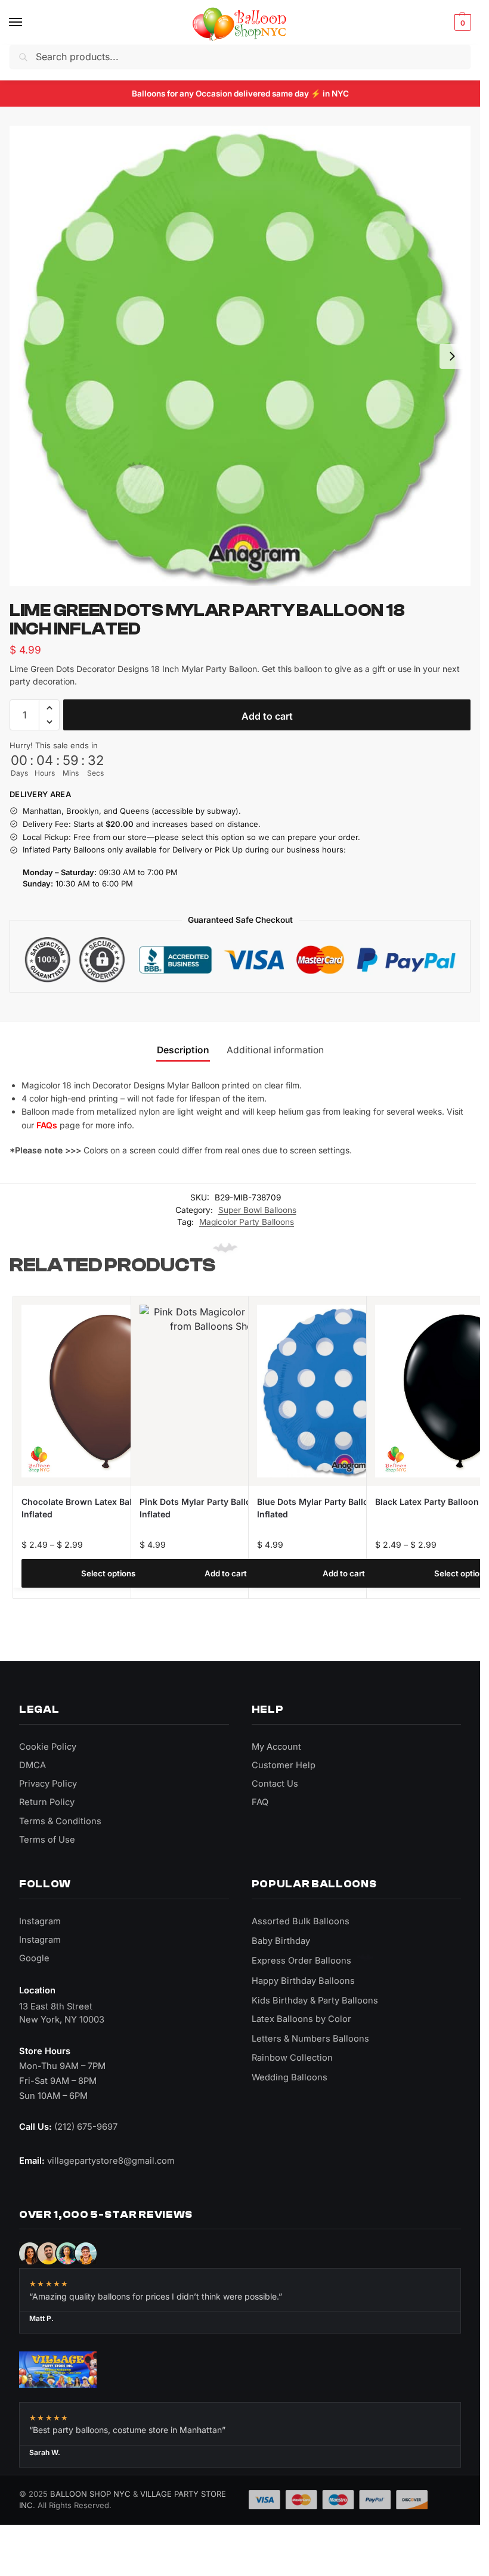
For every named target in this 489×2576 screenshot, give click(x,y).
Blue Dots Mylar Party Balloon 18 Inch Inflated (334, 1508)
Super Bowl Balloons (257, 1210)
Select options (108, 1573)
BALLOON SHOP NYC (90, 2494)
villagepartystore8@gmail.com (111, 2161)
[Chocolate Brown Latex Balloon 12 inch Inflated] (108, 1391)
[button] (461, 23)
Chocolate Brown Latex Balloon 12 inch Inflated (102, 1508)
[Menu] (27, 23)
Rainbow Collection (292, 2058)
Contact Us (275, 1784)
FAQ (260, 1802)
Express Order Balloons (301, 1961)
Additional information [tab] (275, 1050)
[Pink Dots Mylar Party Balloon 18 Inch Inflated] (226, 1391)
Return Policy (47, 1802)
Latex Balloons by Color (301, 2019)
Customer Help (284, 1765)
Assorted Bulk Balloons (301, 1921)
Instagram (40, 1921)
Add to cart (267, 716)
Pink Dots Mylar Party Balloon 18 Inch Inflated (216, 1508)
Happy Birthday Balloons (303, 1981)
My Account (276, 1747)
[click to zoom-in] (240, 356)
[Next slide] (452, 356)
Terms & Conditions (60, 1821)
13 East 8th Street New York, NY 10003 (62, 2013)
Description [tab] (183, 1050)
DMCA (33, 1765)
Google (34, 1958)
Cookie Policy (48, 1747)
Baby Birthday (281, 1941)
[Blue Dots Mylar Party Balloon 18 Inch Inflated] (343, 1391)
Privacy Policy (48, 1784)
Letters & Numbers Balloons (310, 2039)
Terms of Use (47, 1840)
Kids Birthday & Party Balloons (315, 2001)
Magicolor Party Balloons (247, 1222)
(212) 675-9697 (86, 2127)
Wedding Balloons (290, 2077)
